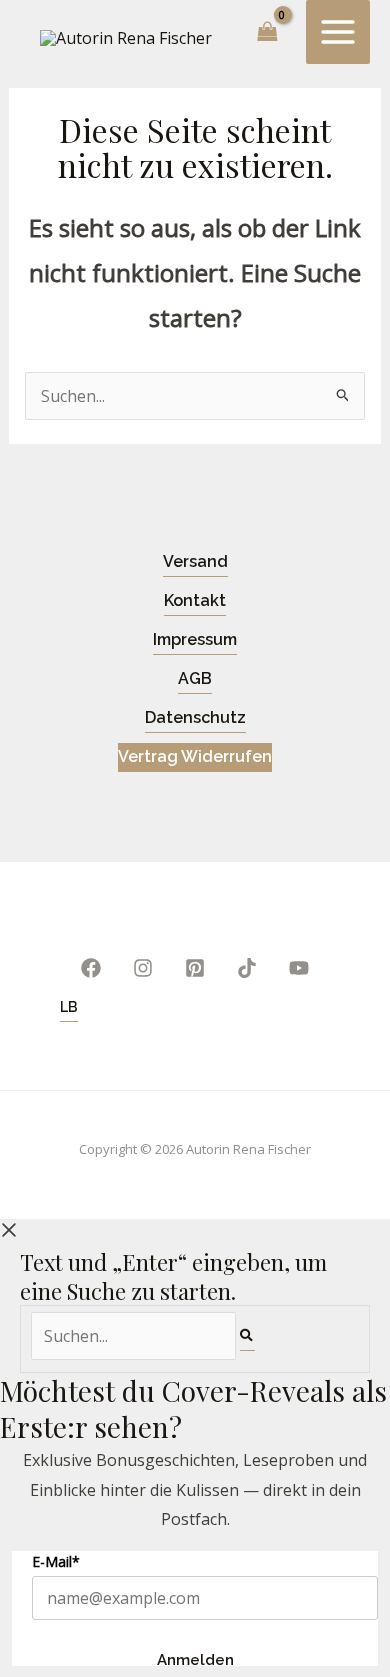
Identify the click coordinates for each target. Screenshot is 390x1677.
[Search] (247, 1335)
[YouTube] (299, 968)
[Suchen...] (135, 1336)
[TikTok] (247, 968)
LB (69, 1007)
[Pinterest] (195, 968)
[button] (195, 562)
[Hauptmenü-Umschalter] (338, 32)
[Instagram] (143, 968)
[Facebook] (91, 968)
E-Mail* (56, 1561)
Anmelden (195, 1658)
